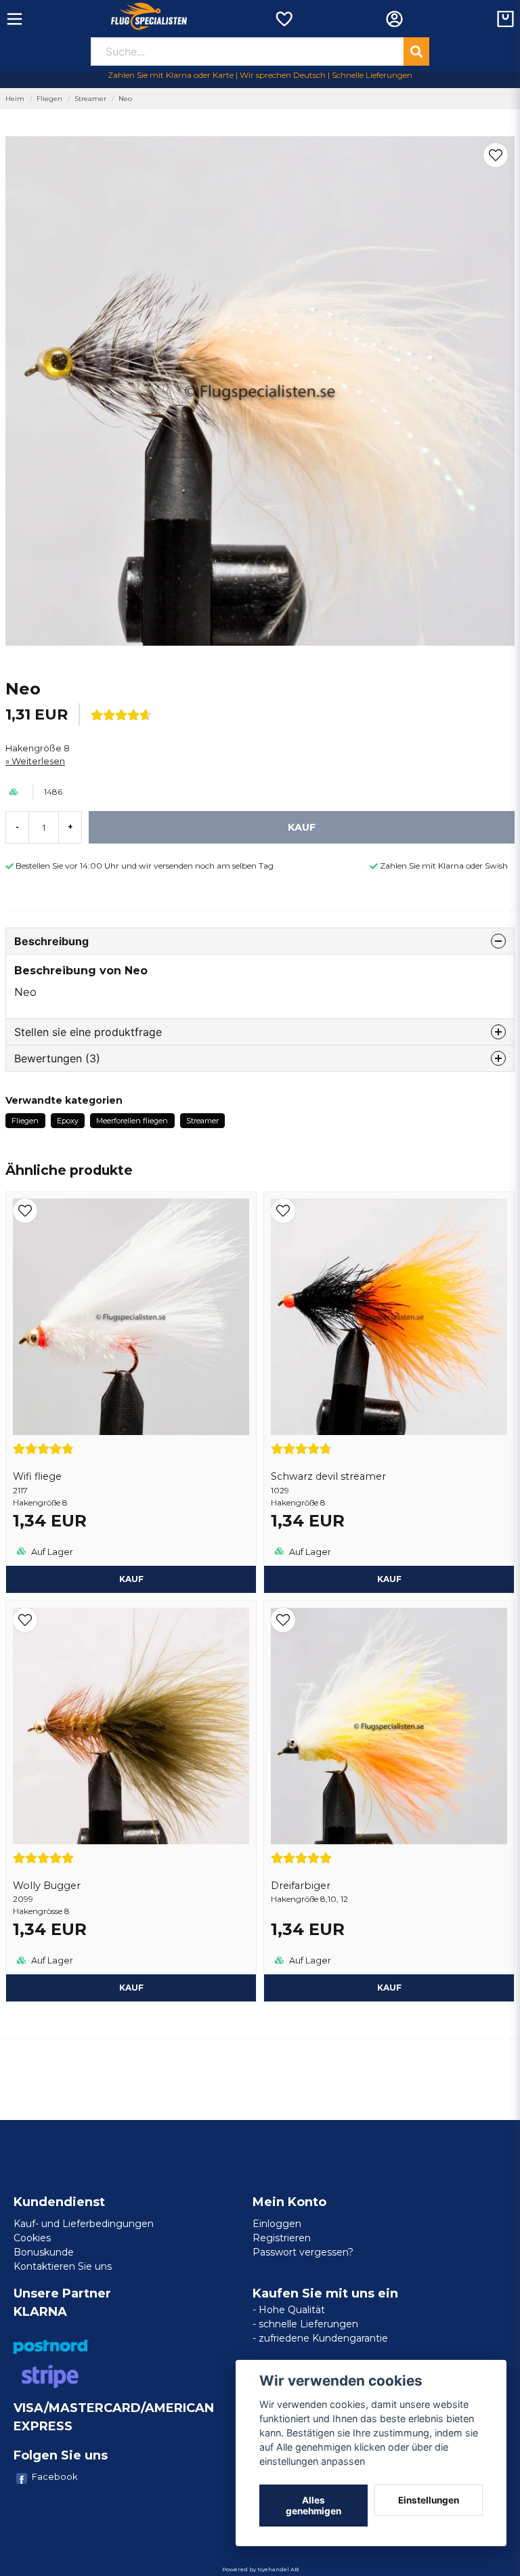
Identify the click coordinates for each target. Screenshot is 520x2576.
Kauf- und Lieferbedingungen (84, 2224)
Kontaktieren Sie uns (63, 2266)
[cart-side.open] (505, 19)
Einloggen (277, 2224)
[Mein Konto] (394, 19)
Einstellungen (429, 2500)
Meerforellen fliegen (132, 1121)
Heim (15, 99)
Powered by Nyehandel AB (260, 2569)
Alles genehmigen (313, 2506)
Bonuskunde (44, 2252)
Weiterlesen (38, 761)
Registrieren (282, 2238)
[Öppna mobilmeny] (15, 19)
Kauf (131, 1579)
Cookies (32, 2238)
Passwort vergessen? (303, 2252)
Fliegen (49, 99)
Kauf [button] (389, 1988)
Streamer (90, 99)
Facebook (55, 2476)
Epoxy (68, 1121)
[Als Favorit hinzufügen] (283, 19)
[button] (496, 155)
